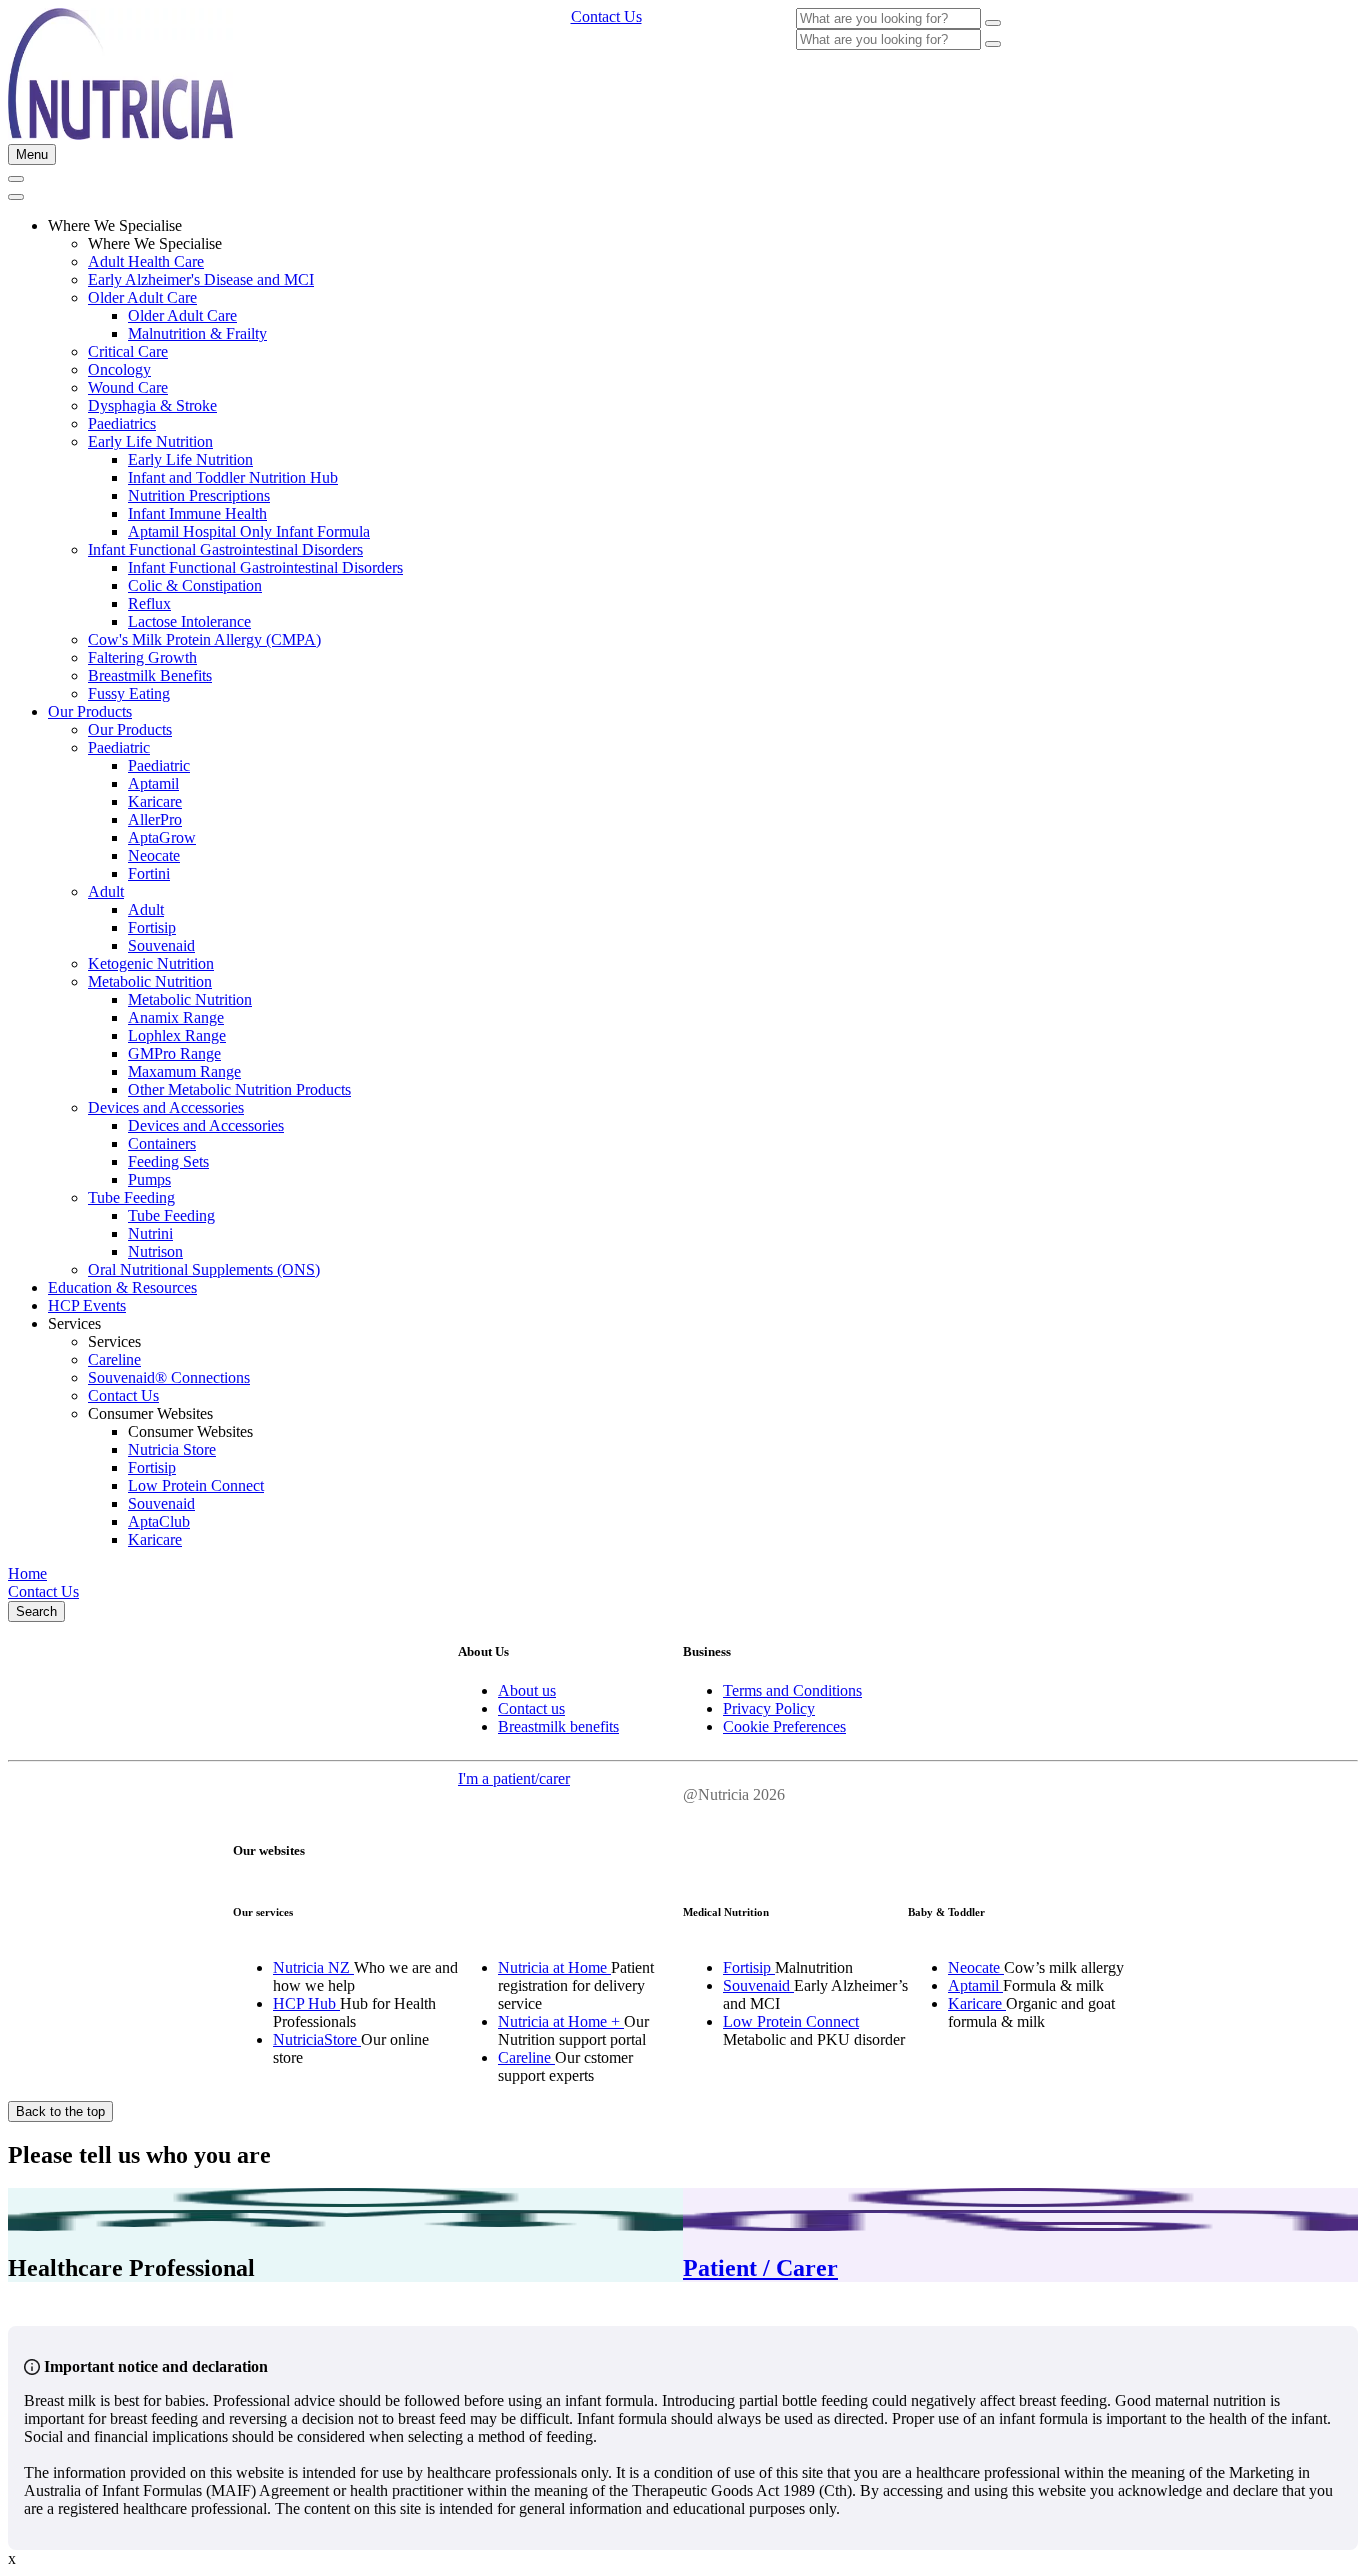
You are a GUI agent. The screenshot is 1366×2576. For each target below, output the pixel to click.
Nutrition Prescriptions (199, 495)
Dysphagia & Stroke (152, 405)
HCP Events (87, 1305)
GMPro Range (174, 1053)
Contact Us (123, 1395)
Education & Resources (122, 1287)
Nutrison (155, 1251)
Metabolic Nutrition (150, 981)
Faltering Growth (142, 657)
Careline (114, 1359)
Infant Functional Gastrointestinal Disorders (225, 549)
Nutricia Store (172, 1449)
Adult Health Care (146, 261)
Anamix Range (176, 1017)
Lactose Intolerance (189, 621)
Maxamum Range (184, 1071)
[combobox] (888, 18)
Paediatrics (122, 423)
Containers (162, 1143)
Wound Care (128, 387)
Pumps (149, 1179)
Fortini (149, 873)
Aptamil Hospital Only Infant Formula (249, 531)
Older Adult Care (142, 297)
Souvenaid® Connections (169, 1377)
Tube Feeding (131, 1197)
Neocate (154, 855)
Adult (106, 891)
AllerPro (155, 819)
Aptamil (153, 783)
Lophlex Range (177, 1035)
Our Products (90, 711)
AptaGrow (162, 837)
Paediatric (119, 747)
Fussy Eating (129, 693)
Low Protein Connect (196, 1485)
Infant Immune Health (197, 513)
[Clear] (993, 23)
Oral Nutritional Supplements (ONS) (204, 1269)
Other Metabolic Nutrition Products (239, 1089)
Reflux (149, 603)
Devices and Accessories (166, 1107)
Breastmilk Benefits (150, 675)
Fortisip (152, 927)
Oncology (119, 369)
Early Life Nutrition (150, 441)
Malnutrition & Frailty (197, 333)
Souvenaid (161, 945)
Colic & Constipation (195, 585)
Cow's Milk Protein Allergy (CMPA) (204, 639)
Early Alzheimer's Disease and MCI (201, 279)
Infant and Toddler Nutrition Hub (233, 477)
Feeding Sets (168, 1161)
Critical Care (128, 351)
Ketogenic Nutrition (151, 963)
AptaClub (159, 1521)
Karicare (155, 801)
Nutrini (150, 1233)
